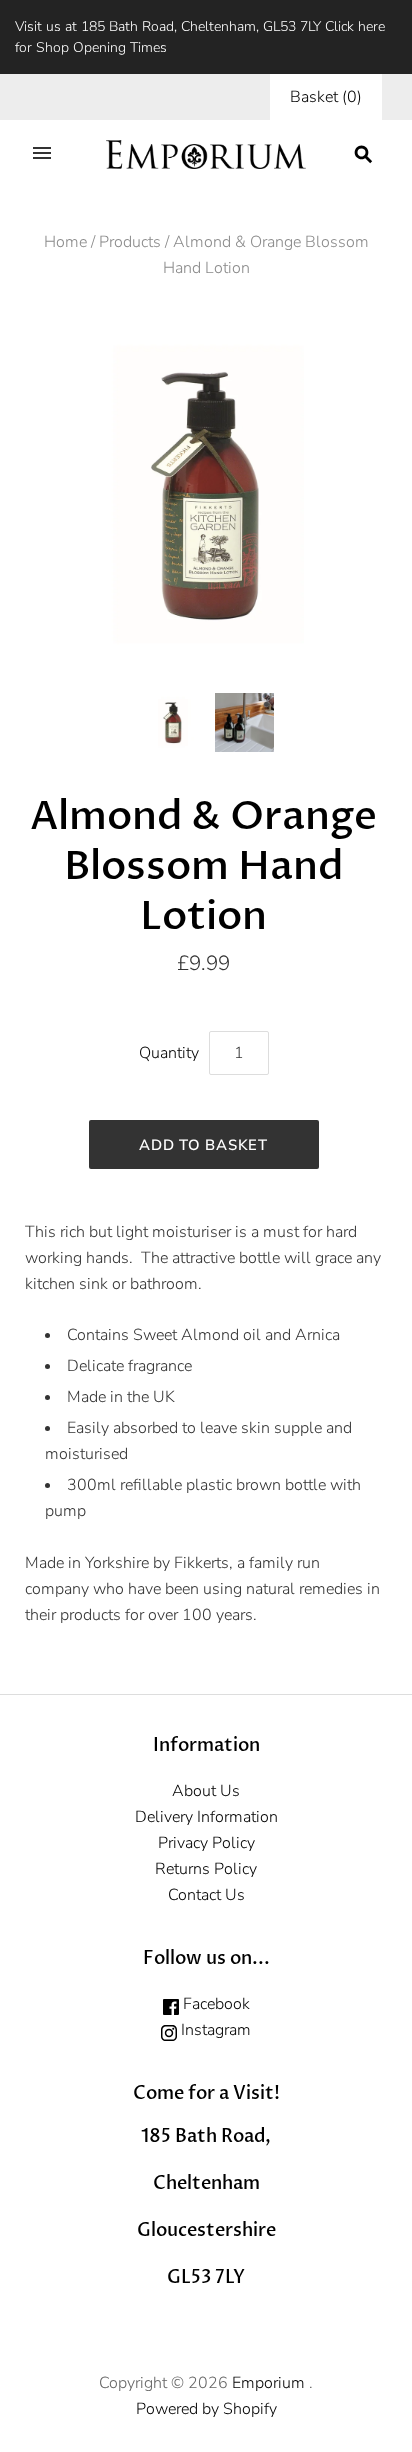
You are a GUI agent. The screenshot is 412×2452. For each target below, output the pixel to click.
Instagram (214, 2030)
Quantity (169, 1053)
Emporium (270, 2383)
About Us (206, 1791)
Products (130, 242)
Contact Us (206, 1895)
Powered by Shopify (206, 2409)
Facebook (214, 2004)
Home (65, 242)
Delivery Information (206, 1817)
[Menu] (42, 155)
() (326, 97)
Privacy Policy (206, 1843)
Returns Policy (206, 1869)
